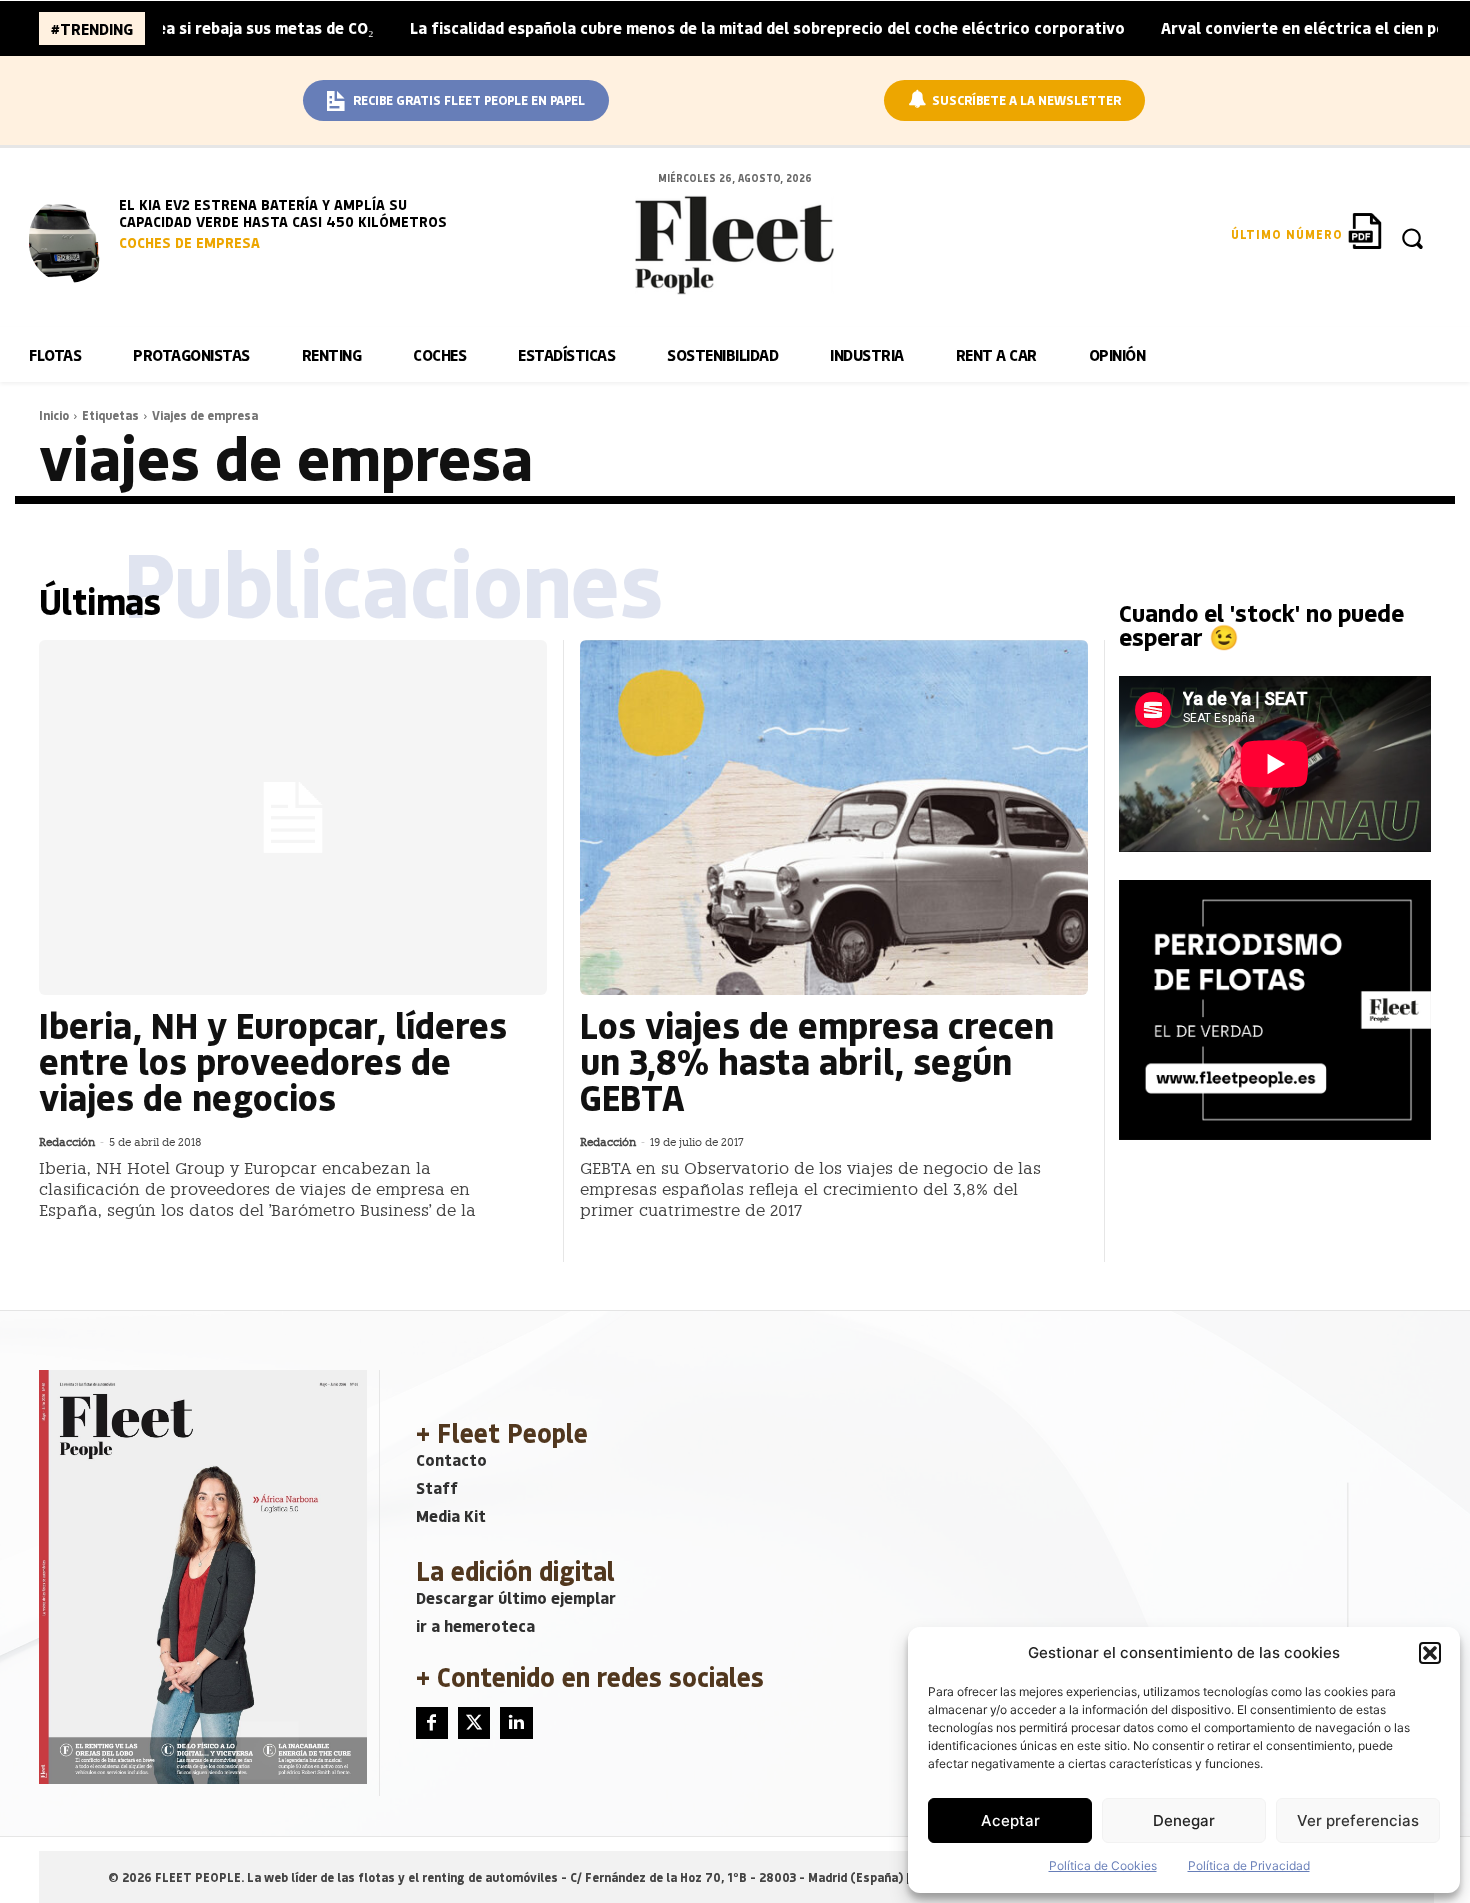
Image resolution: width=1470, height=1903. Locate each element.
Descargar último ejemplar (516, 1597)
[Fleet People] (734, 245)
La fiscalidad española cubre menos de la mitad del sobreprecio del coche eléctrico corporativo (711, 27)
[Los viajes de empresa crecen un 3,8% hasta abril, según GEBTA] (834, 818)
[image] (69, 240)
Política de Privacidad (1249, 1865)
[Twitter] (474, 1723)
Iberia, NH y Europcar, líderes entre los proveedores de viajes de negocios (273, 1060)
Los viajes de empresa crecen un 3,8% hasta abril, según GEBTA (817, 1060)
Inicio (54, 415)
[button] (1430, 1653)
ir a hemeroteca (475, 1625)
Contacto (451, 1459)
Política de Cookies (1103, 1865)
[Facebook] (432, 1723)
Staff (437, 1487)
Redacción (67, 1142)
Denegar (1184, 1820)
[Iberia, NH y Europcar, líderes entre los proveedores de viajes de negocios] (293, 818)
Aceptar (1010, 1820)
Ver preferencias (1358, 1820)
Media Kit (451, 1515)
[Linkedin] (516, 1723)
